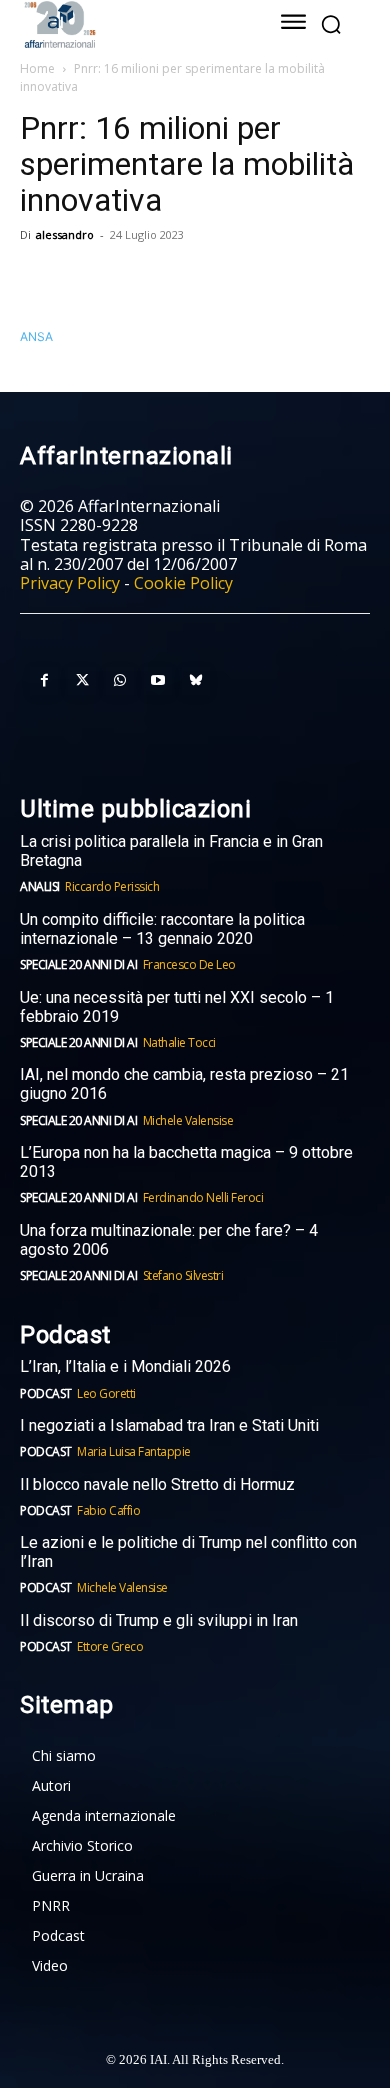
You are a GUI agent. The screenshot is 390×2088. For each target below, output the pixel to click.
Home (37, 68)
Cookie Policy (183, 583)
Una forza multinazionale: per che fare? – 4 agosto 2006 (169, 1240)
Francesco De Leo (189, 964)
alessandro (65, 234)
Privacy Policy (70, 583)
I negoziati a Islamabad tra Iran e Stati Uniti (169, 1425)
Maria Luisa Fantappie (134, 1451)
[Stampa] (270, 280)
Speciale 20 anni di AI (78, 964)
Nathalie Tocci (179, 1042)
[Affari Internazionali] (127, 24)
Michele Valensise (188, 1120)
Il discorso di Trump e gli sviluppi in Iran (159, 1620)
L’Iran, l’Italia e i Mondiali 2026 (125, 1366)
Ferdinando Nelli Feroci (203, 1197)
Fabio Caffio (108, 1510)
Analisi (40, 886)
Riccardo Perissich (112, 886)
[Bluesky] (196, 681)
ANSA (36, 336)
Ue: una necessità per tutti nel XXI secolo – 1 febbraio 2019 (177, 1007)
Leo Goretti (106, 1393)
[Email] (224, 280)
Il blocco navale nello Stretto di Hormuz (157, 1484)
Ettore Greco (110, 1646)
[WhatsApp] (132, 280)
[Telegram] (178, 280)
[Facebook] (40, 280)
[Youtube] (158, 681)
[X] (86, 280)
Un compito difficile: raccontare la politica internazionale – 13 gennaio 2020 (162, 929)
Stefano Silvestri (183, 1275)
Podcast (46, 1393)
